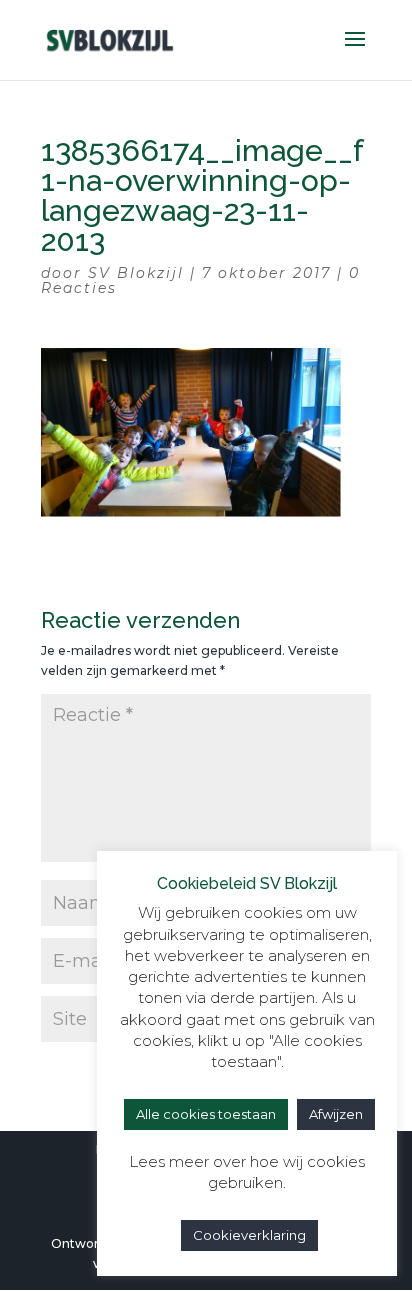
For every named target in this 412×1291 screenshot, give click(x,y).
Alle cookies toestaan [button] (206, 1114)
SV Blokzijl (136, 273)
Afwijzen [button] (336, 1114)
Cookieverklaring (249, 1235)
